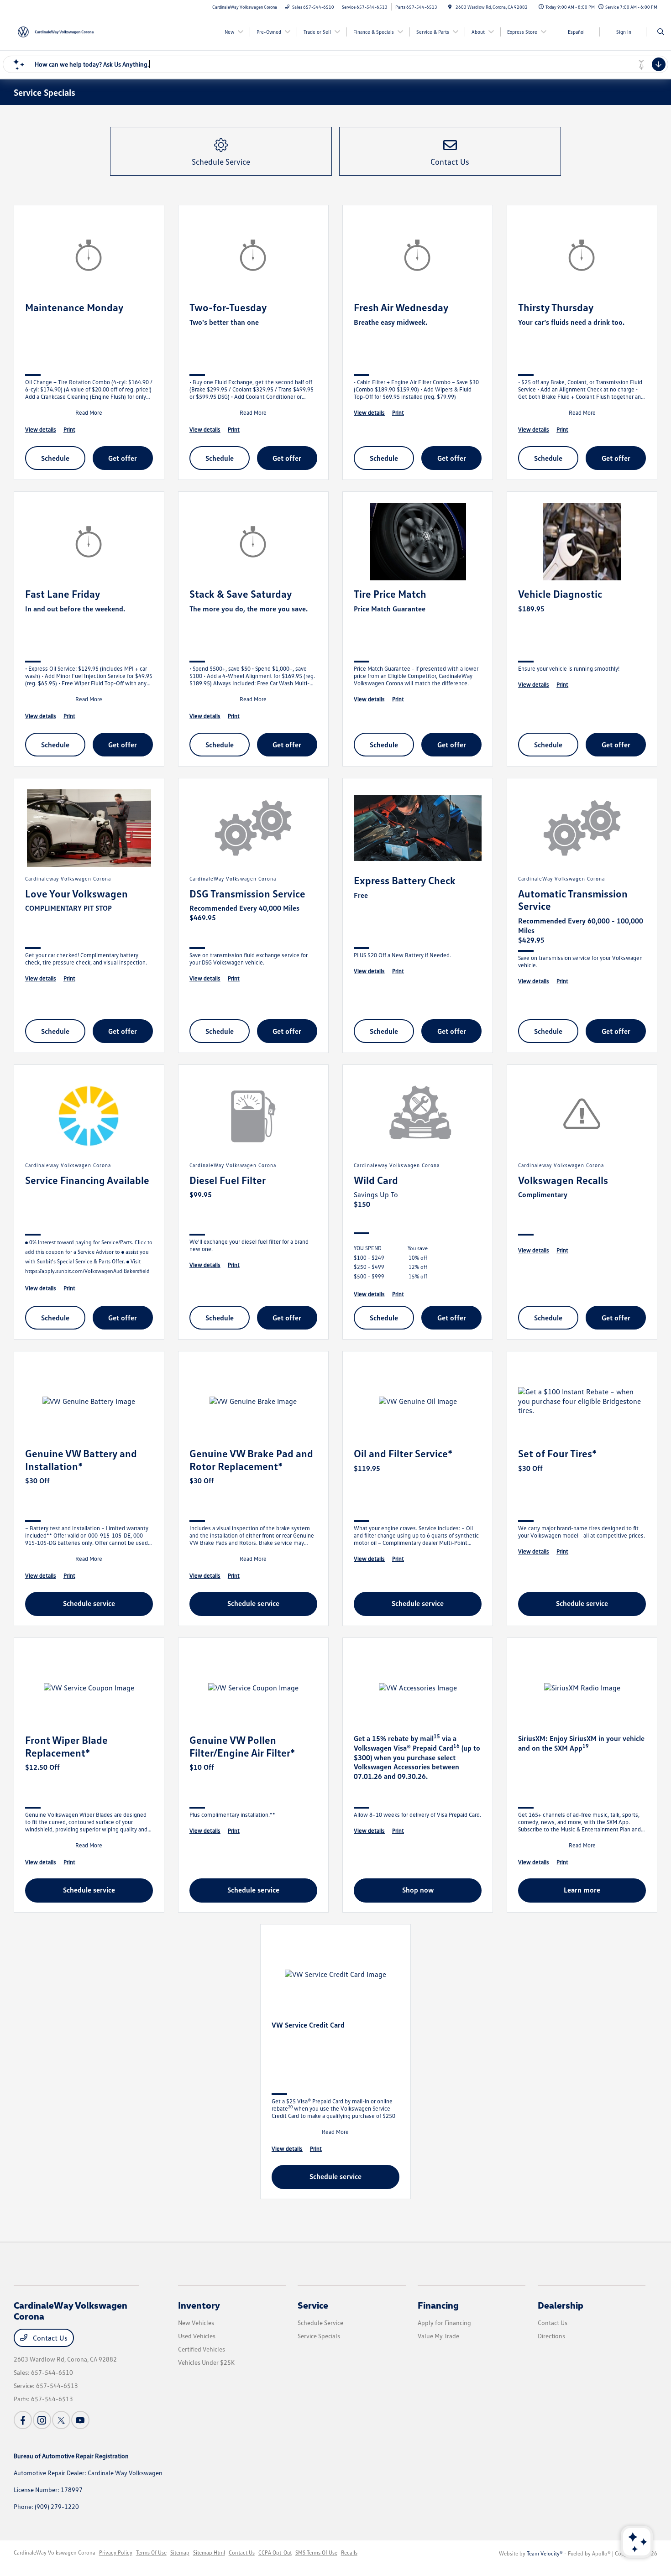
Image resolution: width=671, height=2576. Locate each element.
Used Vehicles (197, 2336)
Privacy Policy (116, 2553)
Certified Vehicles (202, 2349)
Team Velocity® (545, 2553)
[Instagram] (42, 2420)
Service (313, 2305)
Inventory (199, 2305)
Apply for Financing (444, 2323)
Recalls (349, 2553)
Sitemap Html (209, 2553)
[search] (661, 32)
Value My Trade (438, 2336)
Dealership (561, 2305)
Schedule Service (320, 2323)
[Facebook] (23, 2420)
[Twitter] (61, 2420)
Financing (438, 2305)
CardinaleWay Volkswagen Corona (55, 2553)
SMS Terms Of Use (316, 2553)
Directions (551, 2336)
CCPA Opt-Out (275, 2553)
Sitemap (180, 2553)
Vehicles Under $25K (206, 2362)
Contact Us (49, 2338)
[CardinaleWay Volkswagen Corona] (55, 31)
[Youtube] (80, 2420)
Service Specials (319, 2336)
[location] (450, 7)
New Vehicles (196, 2323)
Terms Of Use (151, 2553)
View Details (41, 429)
